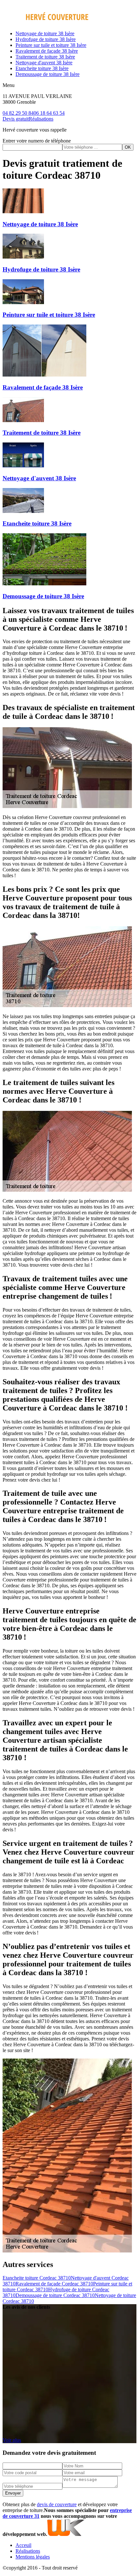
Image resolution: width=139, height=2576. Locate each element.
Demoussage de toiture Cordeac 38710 (55, 2295)
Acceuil (23, 2545)
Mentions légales (33, 2557)
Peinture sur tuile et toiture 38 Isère (51, 45)
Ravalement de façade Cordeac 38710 (54, 2284)
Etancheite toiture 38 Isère (42, 68)
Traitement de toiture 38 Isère (45, 57)
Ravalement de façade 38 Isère (47, 51)
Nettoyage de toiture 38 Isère (45, 33)
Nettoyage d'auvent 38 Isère (44, 63)
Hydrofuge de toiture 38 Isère (46, 39)
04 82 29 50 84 (18, 113)
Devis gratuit (16, 119)
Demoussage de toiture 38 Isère (48, 74)
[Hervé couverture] (45, 22)
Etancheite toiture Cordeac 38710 (37, 2278)
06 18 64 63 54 (49, 113)
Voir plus (12, 2440)
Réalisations (41, 119)
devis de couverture (57, 2504)
